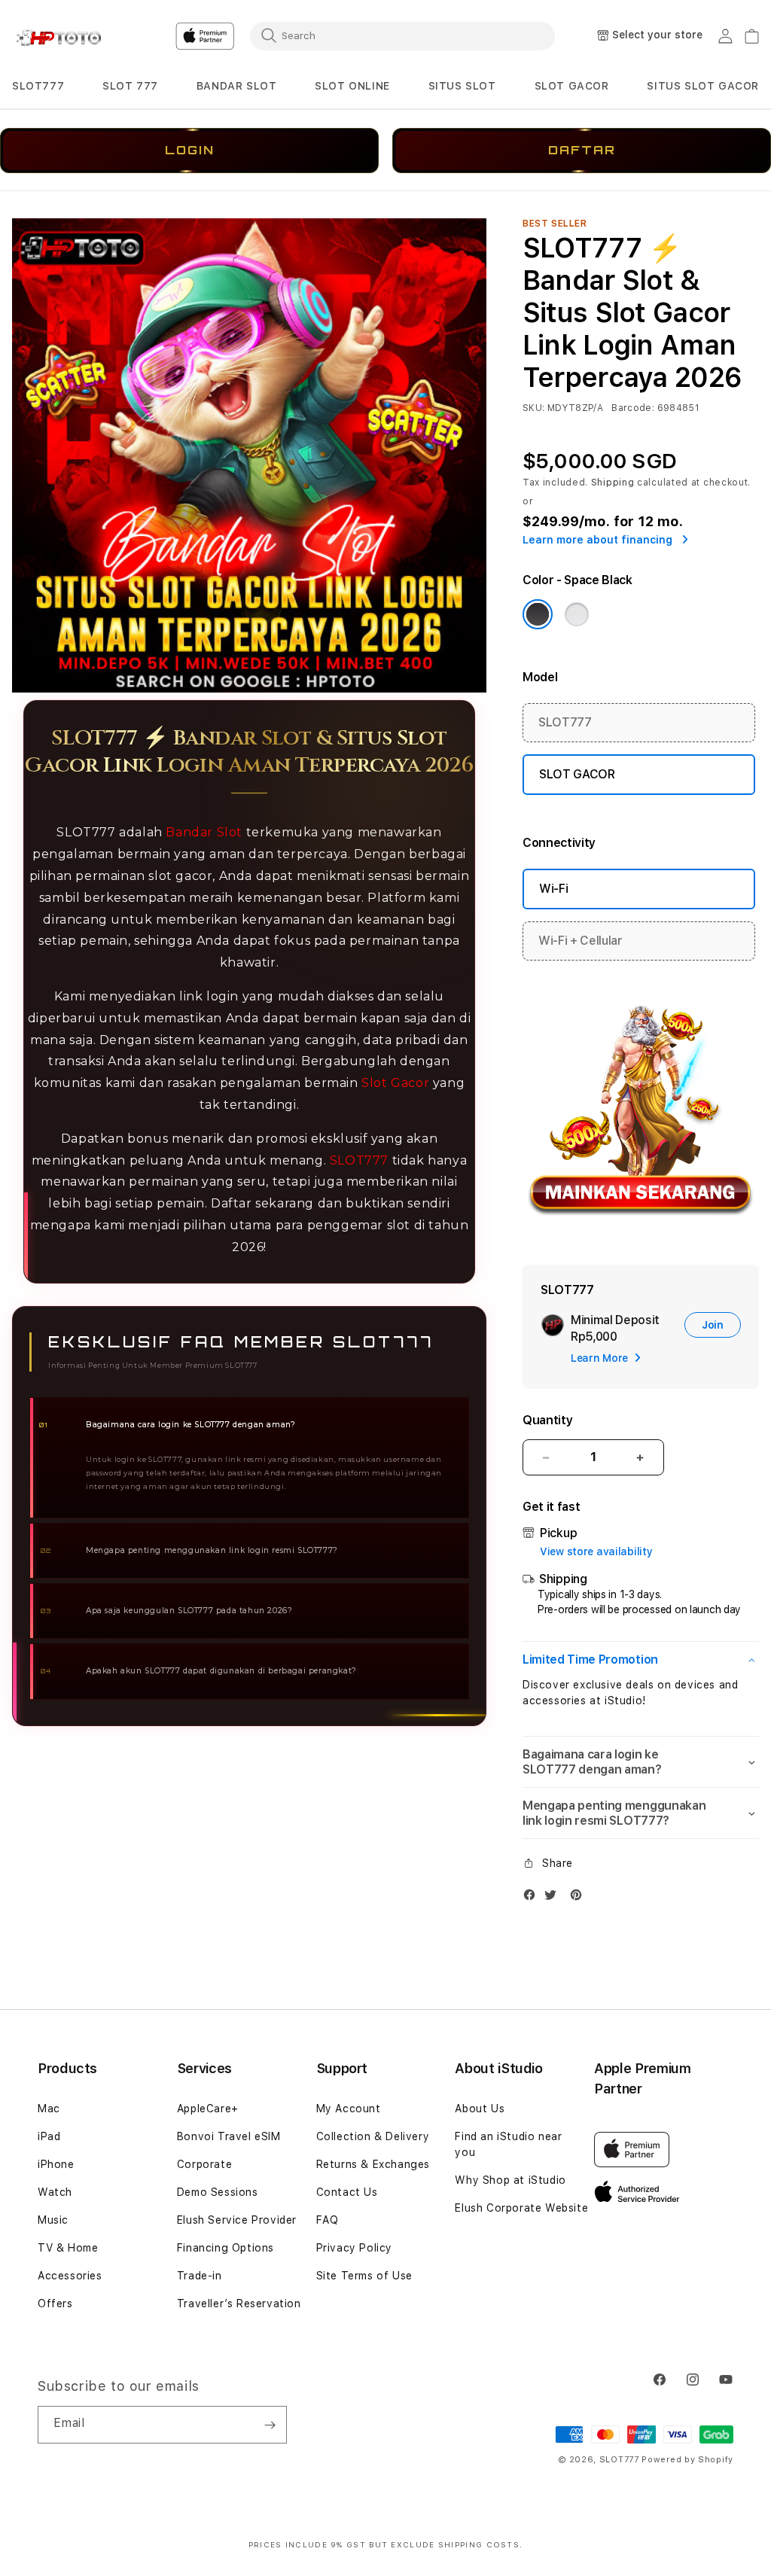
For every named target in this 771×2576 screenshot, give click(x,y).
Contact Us (347, 2192)
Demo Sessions (218, 2192)
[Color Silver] (577, 614)
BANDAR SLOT (237, 86)
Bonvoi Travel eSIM (229, 2136)
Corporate (204, 2164)
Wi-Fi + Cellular (581, 941)
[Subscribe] (270, 2425)
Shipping (613, 483)
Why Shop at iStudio (510, 2180)
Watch (55, 2192)
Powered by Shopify (687, 2460)
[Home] (64, 37)
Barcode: (633, 408)
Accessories (70, 2276)
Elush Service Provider (237, 2220)
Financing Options (226, 2248)
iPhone (56, 2164)
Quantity (547, 1420)
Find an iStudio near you (508, 2144)
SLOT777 (38, 86)
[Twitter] (554, 1898)
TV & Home (68, 2248)
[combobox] (402, 35)
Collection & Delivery (373, 2136)
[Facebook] (533, 1898)
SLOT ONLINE (352, 86)
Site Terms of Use (364, 2276)
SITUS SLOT (462, 86)
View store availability (596, 1551)
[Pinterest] (580, 1898)
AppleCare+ (208, 2109)
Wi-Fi (553, 889)
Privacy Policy (354, 2248)
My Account (349, 2109)
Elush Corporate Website (521, 2208)
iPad (49, 2136)
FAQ (328, 2220)
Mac (49, 2109)
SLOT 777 (130, 86)
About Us (480, 2109)
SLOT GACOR (572, 86)
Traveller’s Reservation (239, 2303)
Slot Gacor (395, 1083)
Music (53, 2220)
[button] (38, 86)
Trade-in (200, 2276)
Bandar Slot (204, 832)
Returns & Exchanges (373, 2164)
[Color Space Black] (538, 614)
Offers (55, 2303)
